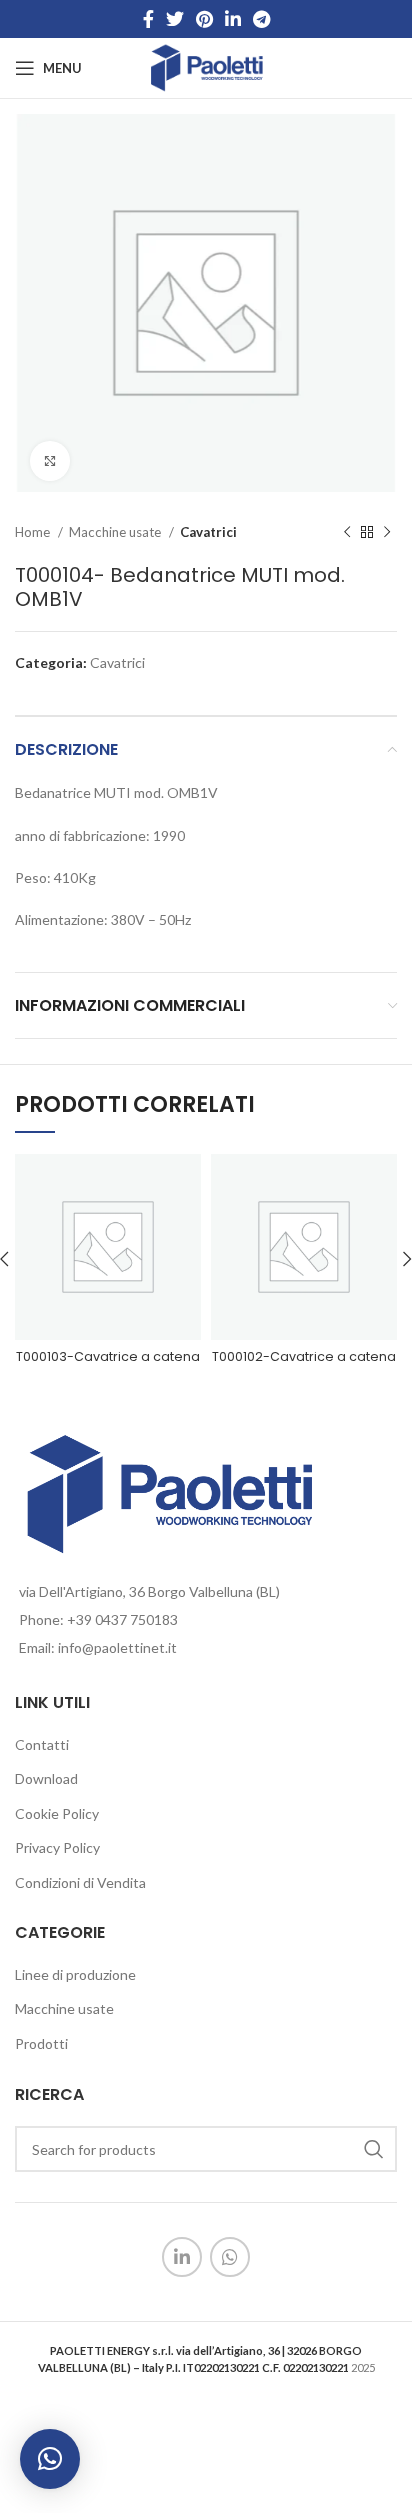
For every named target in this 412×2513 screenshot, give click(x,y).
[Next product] (387, 533)
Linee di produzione (75, 1974)
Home (34, 532)
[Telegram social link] (261, 19)
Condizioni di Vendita (80, 1882)
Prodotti (41, 2043)
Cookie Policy (57, 1813)
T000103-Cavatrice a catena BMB (108, 1365)
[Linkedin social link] (233, 19)
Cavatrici (208, 532)
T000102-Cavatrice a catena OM (304, 1365)
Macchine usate (116, 532)
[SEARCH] (374, 2149)
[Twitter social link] (175, 19)
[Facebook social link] (148, 19)
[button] (50, 2459)
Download (46, 1778)
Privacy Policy (57, 1847)
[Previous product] (347, 533)
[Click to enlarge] (50, 461)
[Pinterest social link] (204, 19)
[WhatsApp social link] (230, 2257)
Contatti (42, 1744)
